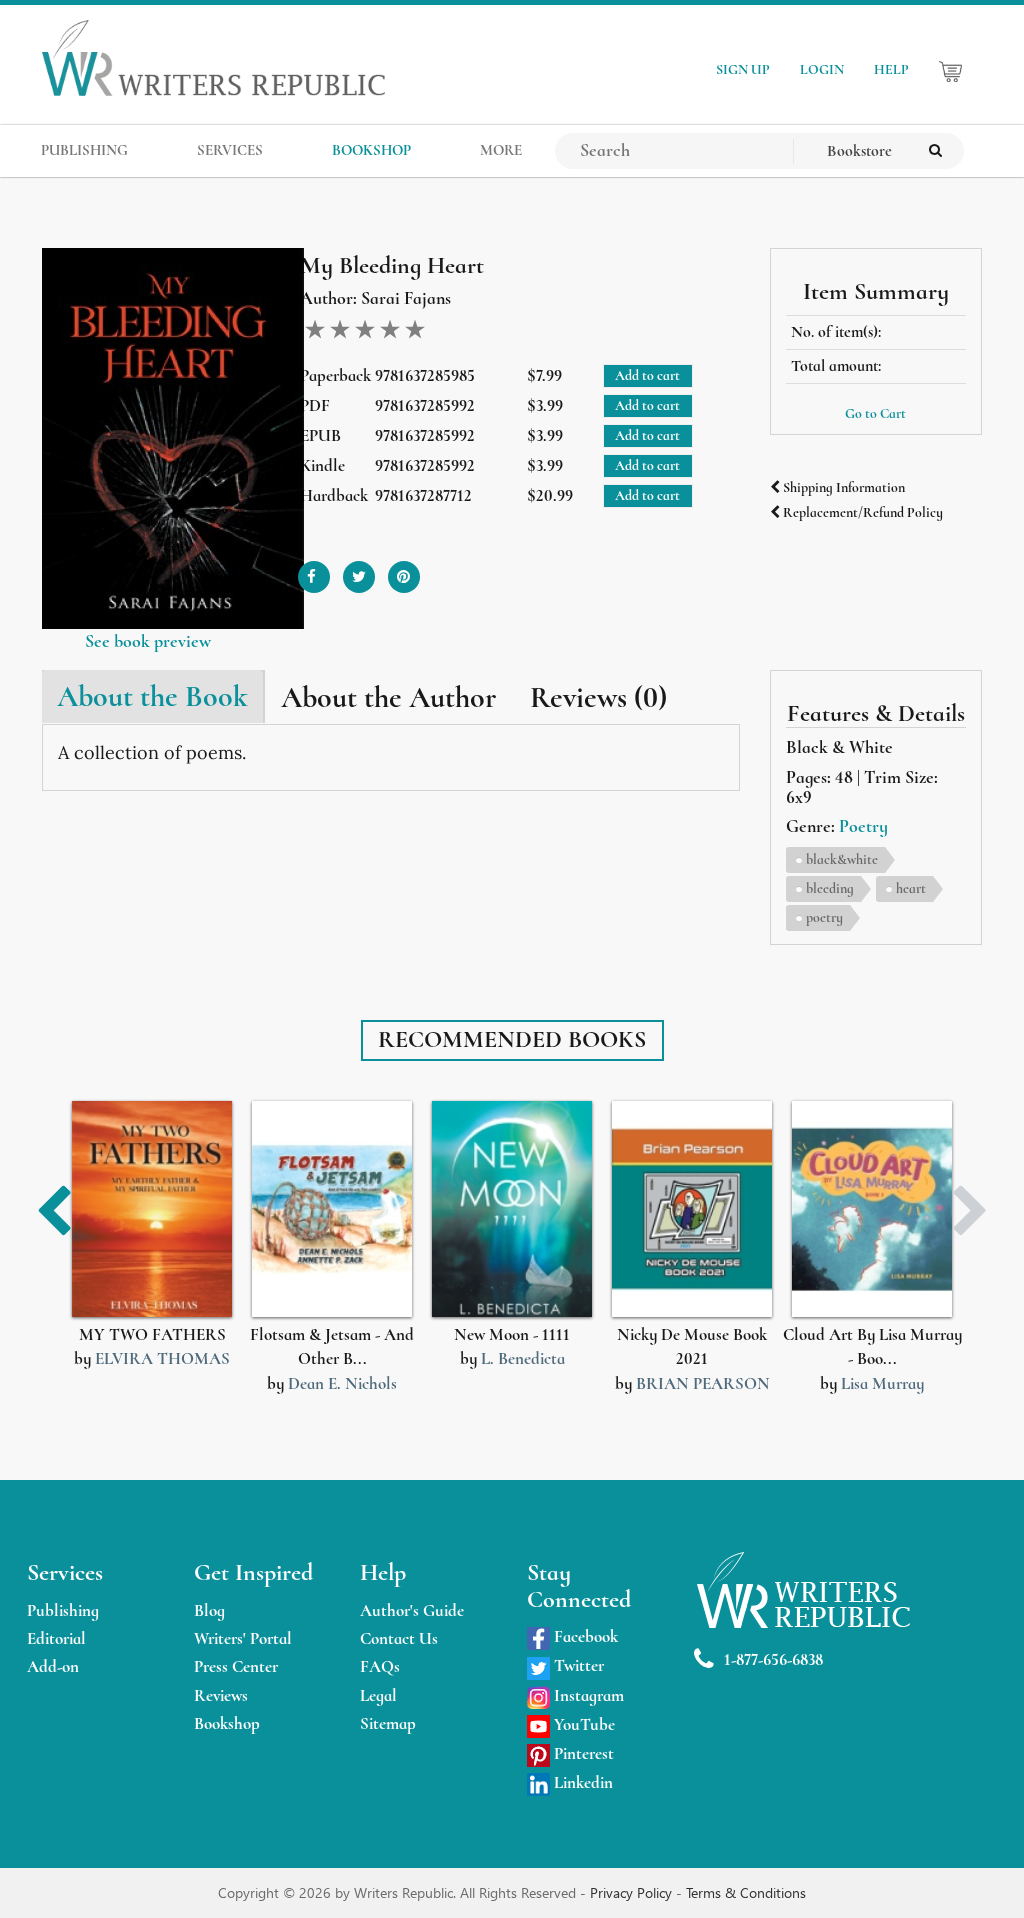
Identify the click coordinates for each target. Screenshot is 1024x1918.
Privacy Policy (633, 1892)
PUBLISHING (84, 150)
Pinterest (582, 1753)
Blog (209, 1610)
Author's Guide (412, 1610)
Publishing (63, 1610)
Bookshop (227, 1723)
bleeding (830, 888)
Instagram (587, 1695)
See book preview (148, 641)
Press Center (236, 1666)
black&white (842, 859)
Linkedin (581, 1782)
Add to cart (647, 375)
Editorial (56, 1638)
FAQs (380, 1666)
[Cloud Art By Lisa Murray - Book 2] (872, 1209)
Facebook (584, 1636)
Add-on (53, 1666)
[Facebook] (314, 569)
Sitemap (388, 1723)
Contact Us (399, 1638)
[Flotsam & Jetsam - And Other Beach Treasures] (332, 1209)
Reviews (221, 1695)
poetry (824, 917)
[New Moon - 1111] (512, 1209)
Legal (378, 1695)
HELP (891, 69)
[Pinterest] (404, 569)
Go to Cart (875, 413)
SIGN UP (743, 69)
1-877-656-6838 (773, 1659)
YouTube (582, 1724)
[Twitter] (359, 569)
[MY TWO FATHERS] (152, 1209)
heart (911, 888)
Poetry (863, 826)
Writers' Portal (243, 1638)
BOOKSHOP (371, 150)
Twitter (577, 1665)
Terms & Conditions (746, 1892)
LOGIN (822, 69)
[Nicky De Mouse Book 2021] (692, 1209)
